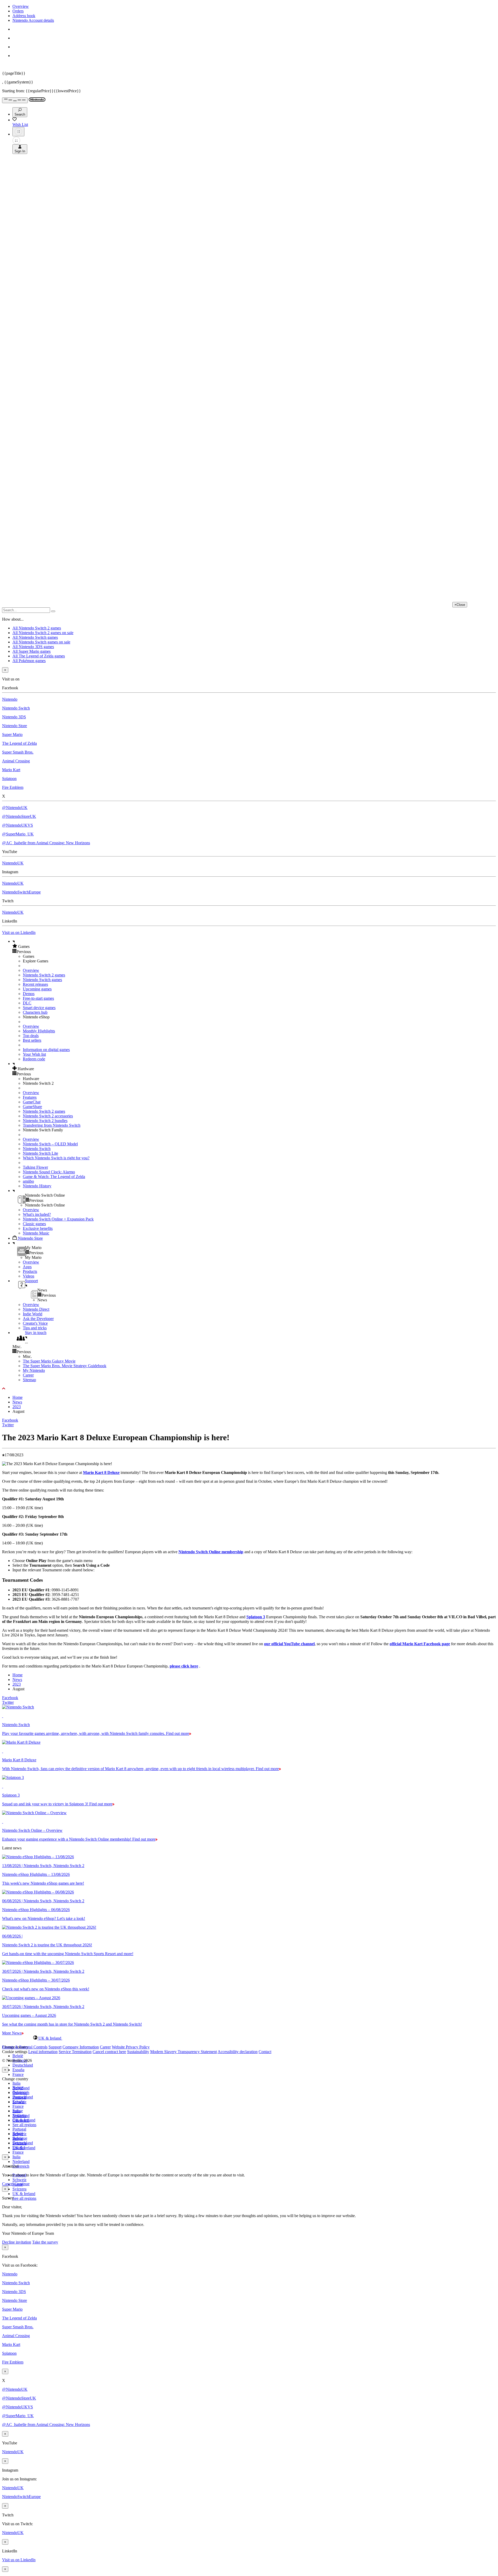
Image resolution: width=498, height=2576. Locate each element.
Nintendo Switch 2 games (44, 975)
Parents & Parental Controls (25, 2047)
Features (30, 1097)
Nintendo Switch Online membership (211, 1552)
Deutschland (23, 2065)
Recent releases (35, 984)
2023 (17, 1407)
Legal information (43, 2052)
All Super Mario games (32, 651)
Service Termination (75, 2052)
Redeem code (34, 1059)
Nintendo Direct (36, 1309)
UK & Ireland (24, 2194)
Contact (265, 2052)
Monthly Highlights (39, 1031)
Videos (29, 1276)
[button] (254, 946)
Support (55, 2047)
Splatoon (9, 779)
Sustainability (138, 2052)
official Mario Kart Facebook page (420, 1644)
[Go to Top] (249, 1389)
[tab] (249, 2038)
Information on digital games (46, 1050)
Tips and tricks (35, 1328)
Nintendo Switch (16, 708)
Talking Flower (35, 1167)
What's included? (37, 1214)
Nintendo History (37, 1186)
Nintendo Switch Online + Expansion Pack (58, 1219)
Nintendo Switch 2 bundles (45, 1121)
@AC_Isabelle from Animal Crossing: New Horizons (46, 843)
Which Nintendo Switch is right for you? (56, 1158)
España (18, 2070)
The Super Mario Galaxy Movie (49, 1361)
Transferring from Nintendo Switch (52, 1125)
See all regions (24, 2125)
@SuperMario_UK (18, 834)
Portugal (19, 2129)
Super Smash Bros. (18, 752)
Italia (16, 2083)
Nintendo (10, 699)
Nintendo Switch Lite (40, 1153)
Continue (22, 2184)
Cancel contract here (109, 2052)
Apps (27, 1267)
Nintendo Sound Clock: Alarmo (49, 1172)
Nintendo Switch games (42, 980)
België (18, 2056)
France (18, 2074)
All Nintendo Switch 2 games (37, 628)
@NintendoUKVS (18, 825)
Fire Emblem (13, 787)
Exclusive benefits (38, 1228)
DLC (27, 1003)
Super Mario (12, 735)
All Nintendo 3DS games (33, 647)
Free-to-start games (38, 998)
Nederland (21, 2162)
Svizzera (19, 2189)
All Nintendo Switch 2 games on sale (43, 633)
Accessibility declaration (238, 2052)
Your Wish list (34, 1054)
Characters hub (35, 1012)
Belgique (20, 2092)
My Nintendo (34, 1370)
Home (18, 1397)
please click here (184, 1666)
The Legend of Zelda (19, 743)
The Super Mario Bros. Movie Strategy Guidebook (65, 1366)
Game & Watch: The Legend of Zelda (54, 1177)
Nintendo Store (15, 726)
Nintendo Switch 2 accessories (48, 1116)
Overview (21, 6)
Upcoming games (37, 989)
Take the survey (45, 2242)
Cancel (8, 2184)
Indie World (33, 1314)
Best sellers (32, 1040)
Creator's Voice (35, 1323)
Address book (24, 16)
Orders (18, 11)
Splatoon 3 (256, 1617)
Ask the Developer (38, 1319)
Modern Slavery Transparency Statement (184, 2052)
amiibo (28, 1181)
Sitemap (29, 1380)
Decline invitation (17, 2242)
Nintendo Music (36, 1233)
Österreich (21, 2166)
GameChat (32, 1102)
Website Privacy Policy (131, 2047)
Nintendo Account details (33, 20)
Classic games (34, 1224)
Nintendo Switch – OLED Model (50, 1144)
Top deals (31, 1036)
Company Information (81, 2047)
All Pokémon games (29, 661)
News (17, 1402)
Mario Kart (11, 770)
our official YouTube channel (289, 1644)
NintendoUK (13, 863)
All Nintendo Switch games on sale (41, 642)
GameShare (32, 1107)
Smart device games (39, 1008)
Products (30, 1271)
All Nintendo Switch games (35, 637)
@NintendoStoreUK (19, 816)
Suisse (18, 2138)
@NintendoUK (15, 808)
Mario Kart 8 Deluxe (101, 1472)
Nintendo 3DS (14, 717)
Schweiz (19, 2180)
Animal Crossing (16, 761)
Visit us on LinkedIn (19, 932)
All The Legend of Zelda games (39, 656)
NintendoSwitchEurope (21, 892)
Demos (29, 994)
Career (28, 1375)
